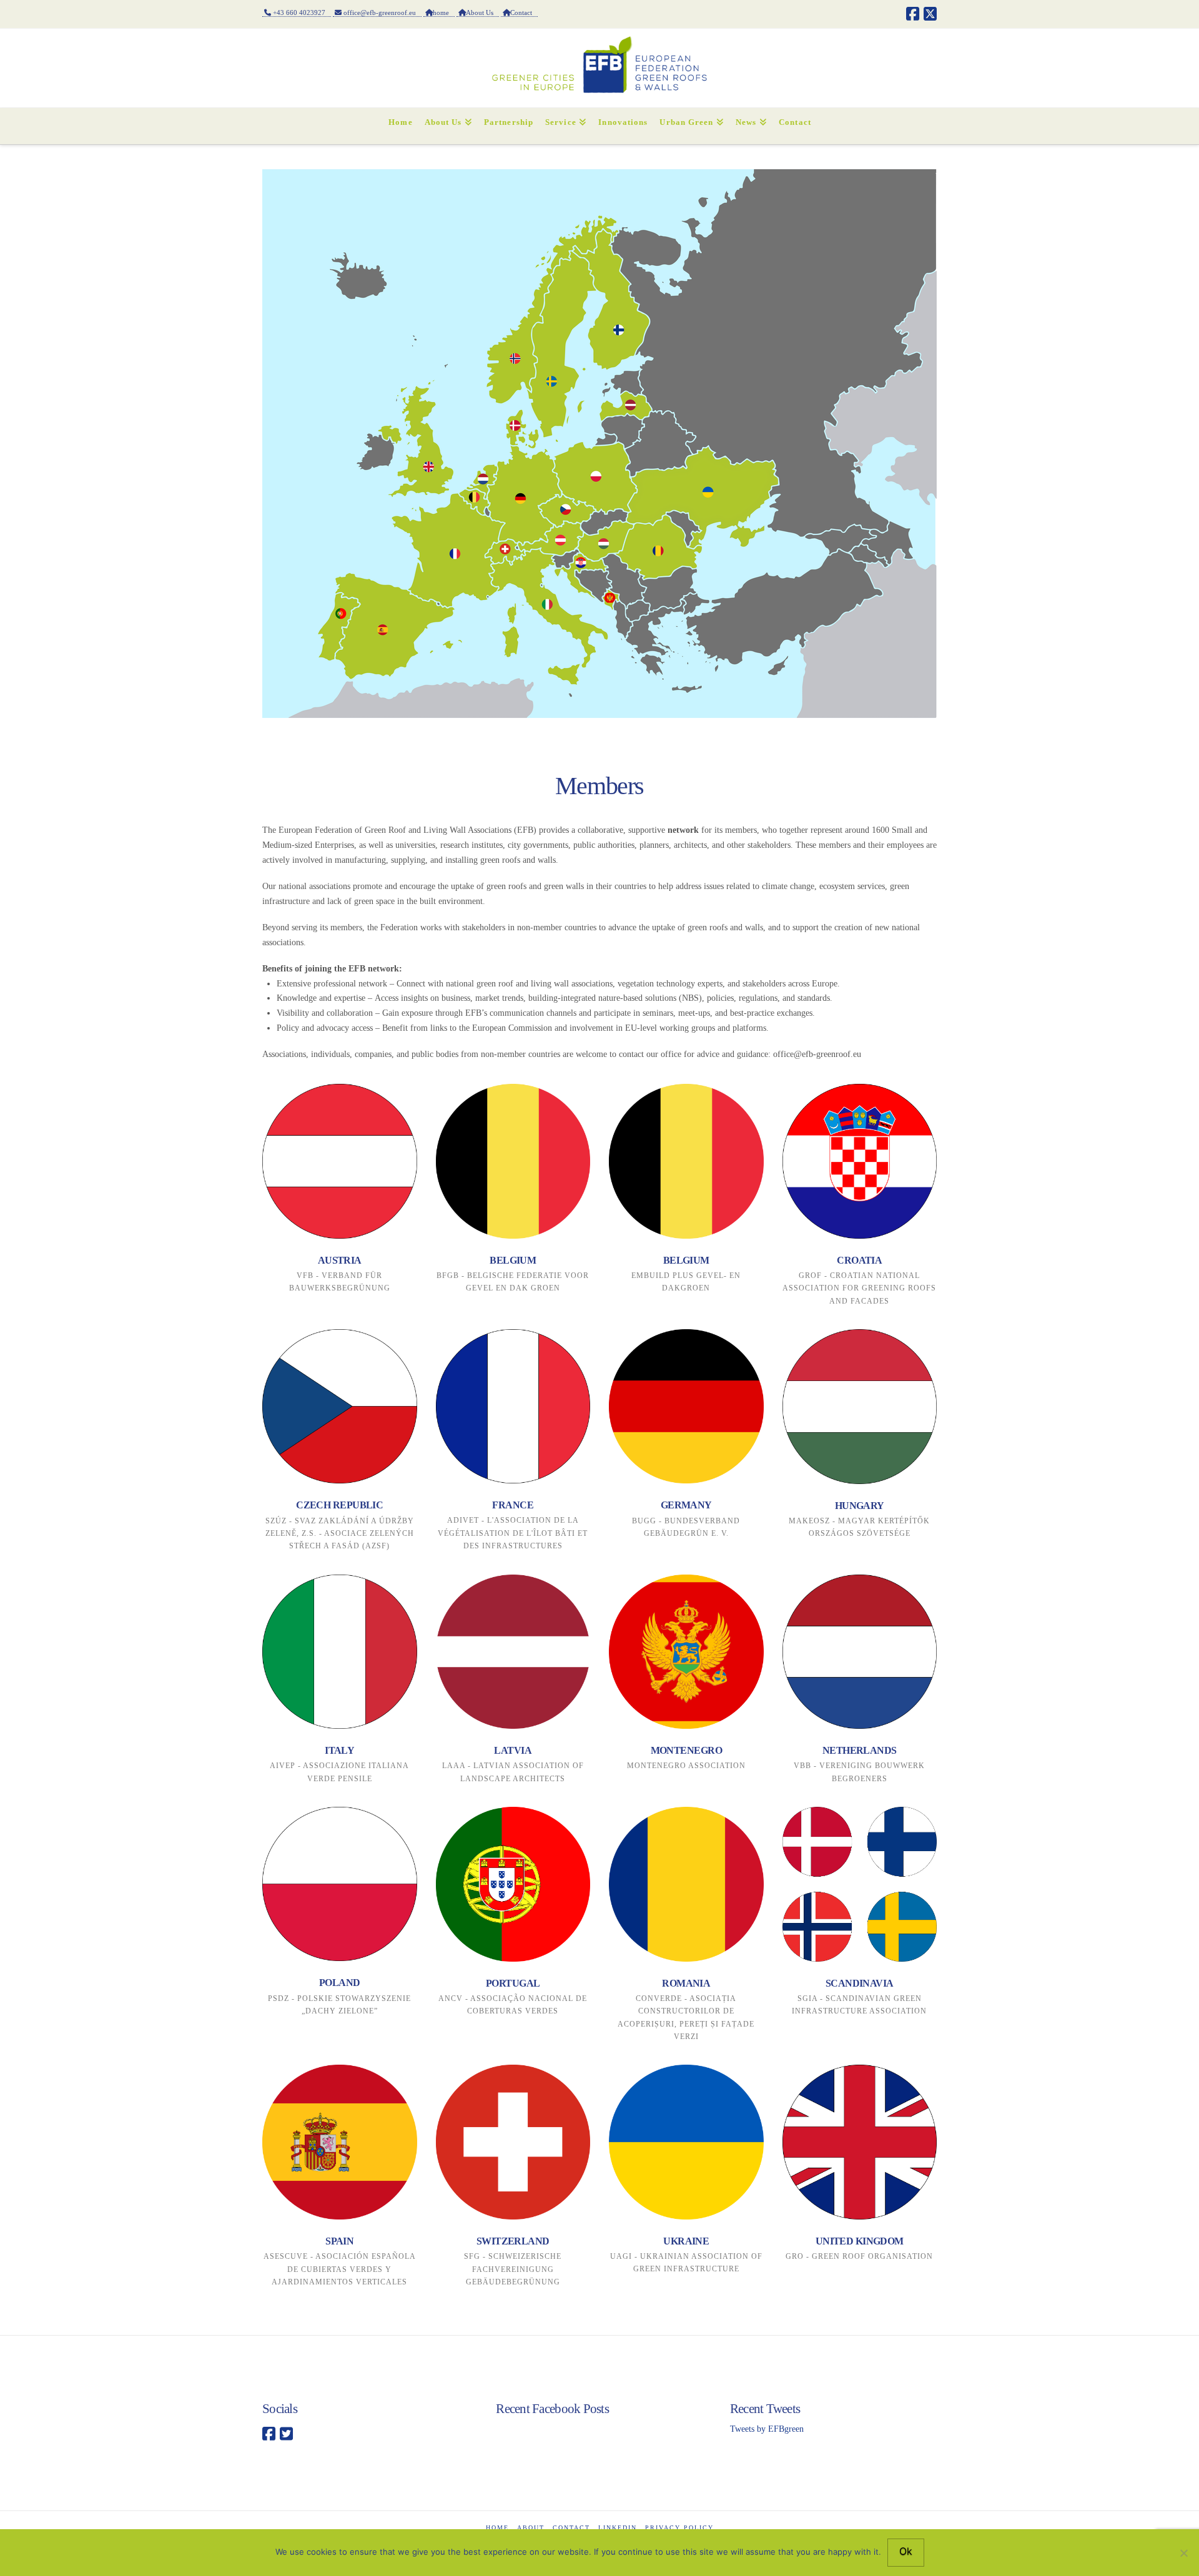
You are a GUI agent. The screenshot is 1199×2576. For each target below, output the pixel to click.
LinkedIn (618, 2528)
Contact (524, 12)
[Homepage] (340, 1652)
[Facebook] (913, 14)
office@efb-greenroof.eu (382, 12)
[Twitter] (286, 2434)
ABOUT (531, 2528)
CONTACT (571, 2528)
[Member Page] (340, 1161)
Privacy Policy (679, 2528)
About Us (482, 12)
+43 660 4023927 (301, 12)
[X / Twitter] (930, 14)
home (444, 12)
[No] (1183, 2553)
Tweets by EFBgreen (767, 2429)
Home (497, 2528)
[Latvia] (513, 1652)
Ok (906, 2551)
